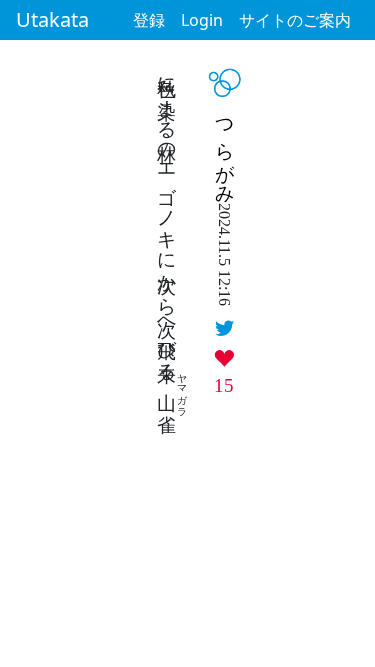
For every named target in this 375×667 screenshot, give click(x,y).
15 (224, 385)
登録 (149, 20)
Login (202, 20)
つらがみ (225, 151)
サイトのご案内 (295, 20)
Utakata (52, 19)
